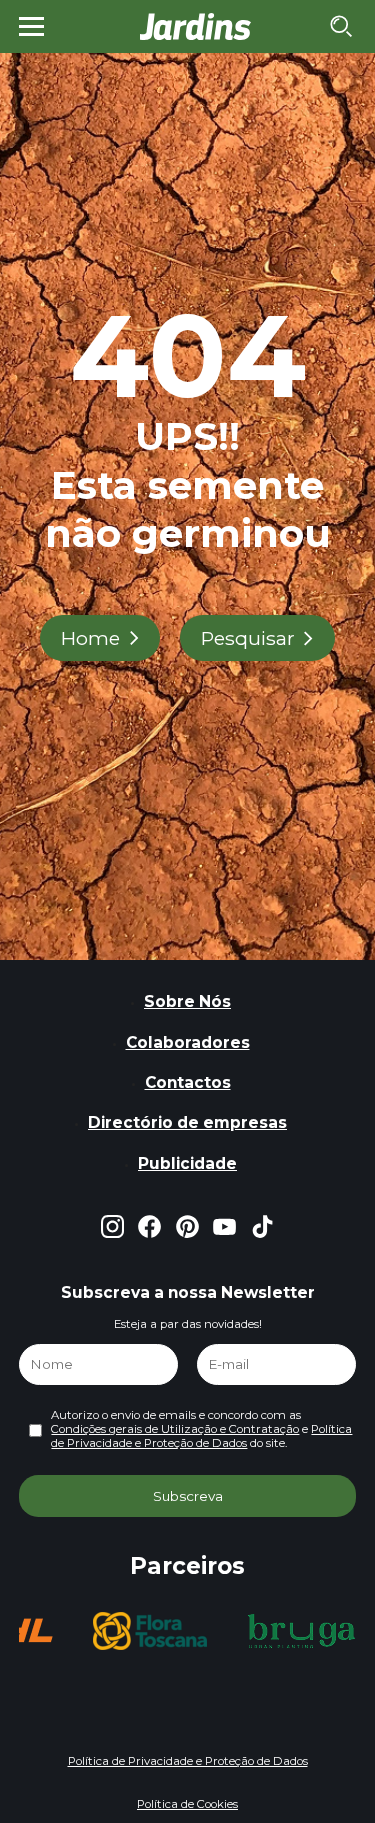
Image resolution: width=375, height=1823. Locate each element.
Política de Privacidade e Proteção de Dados (201, 1436)
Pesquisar (248, 638)
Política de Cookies (187, 1804)
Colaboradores (188, 1042)
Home (90, 638)
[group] (73, 1631)
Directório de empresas (187, 1122)
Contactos (188, 1082)
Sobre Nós (187, 1001)
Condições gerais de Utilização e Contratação (175, 1429)
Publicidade (187, 1163)
